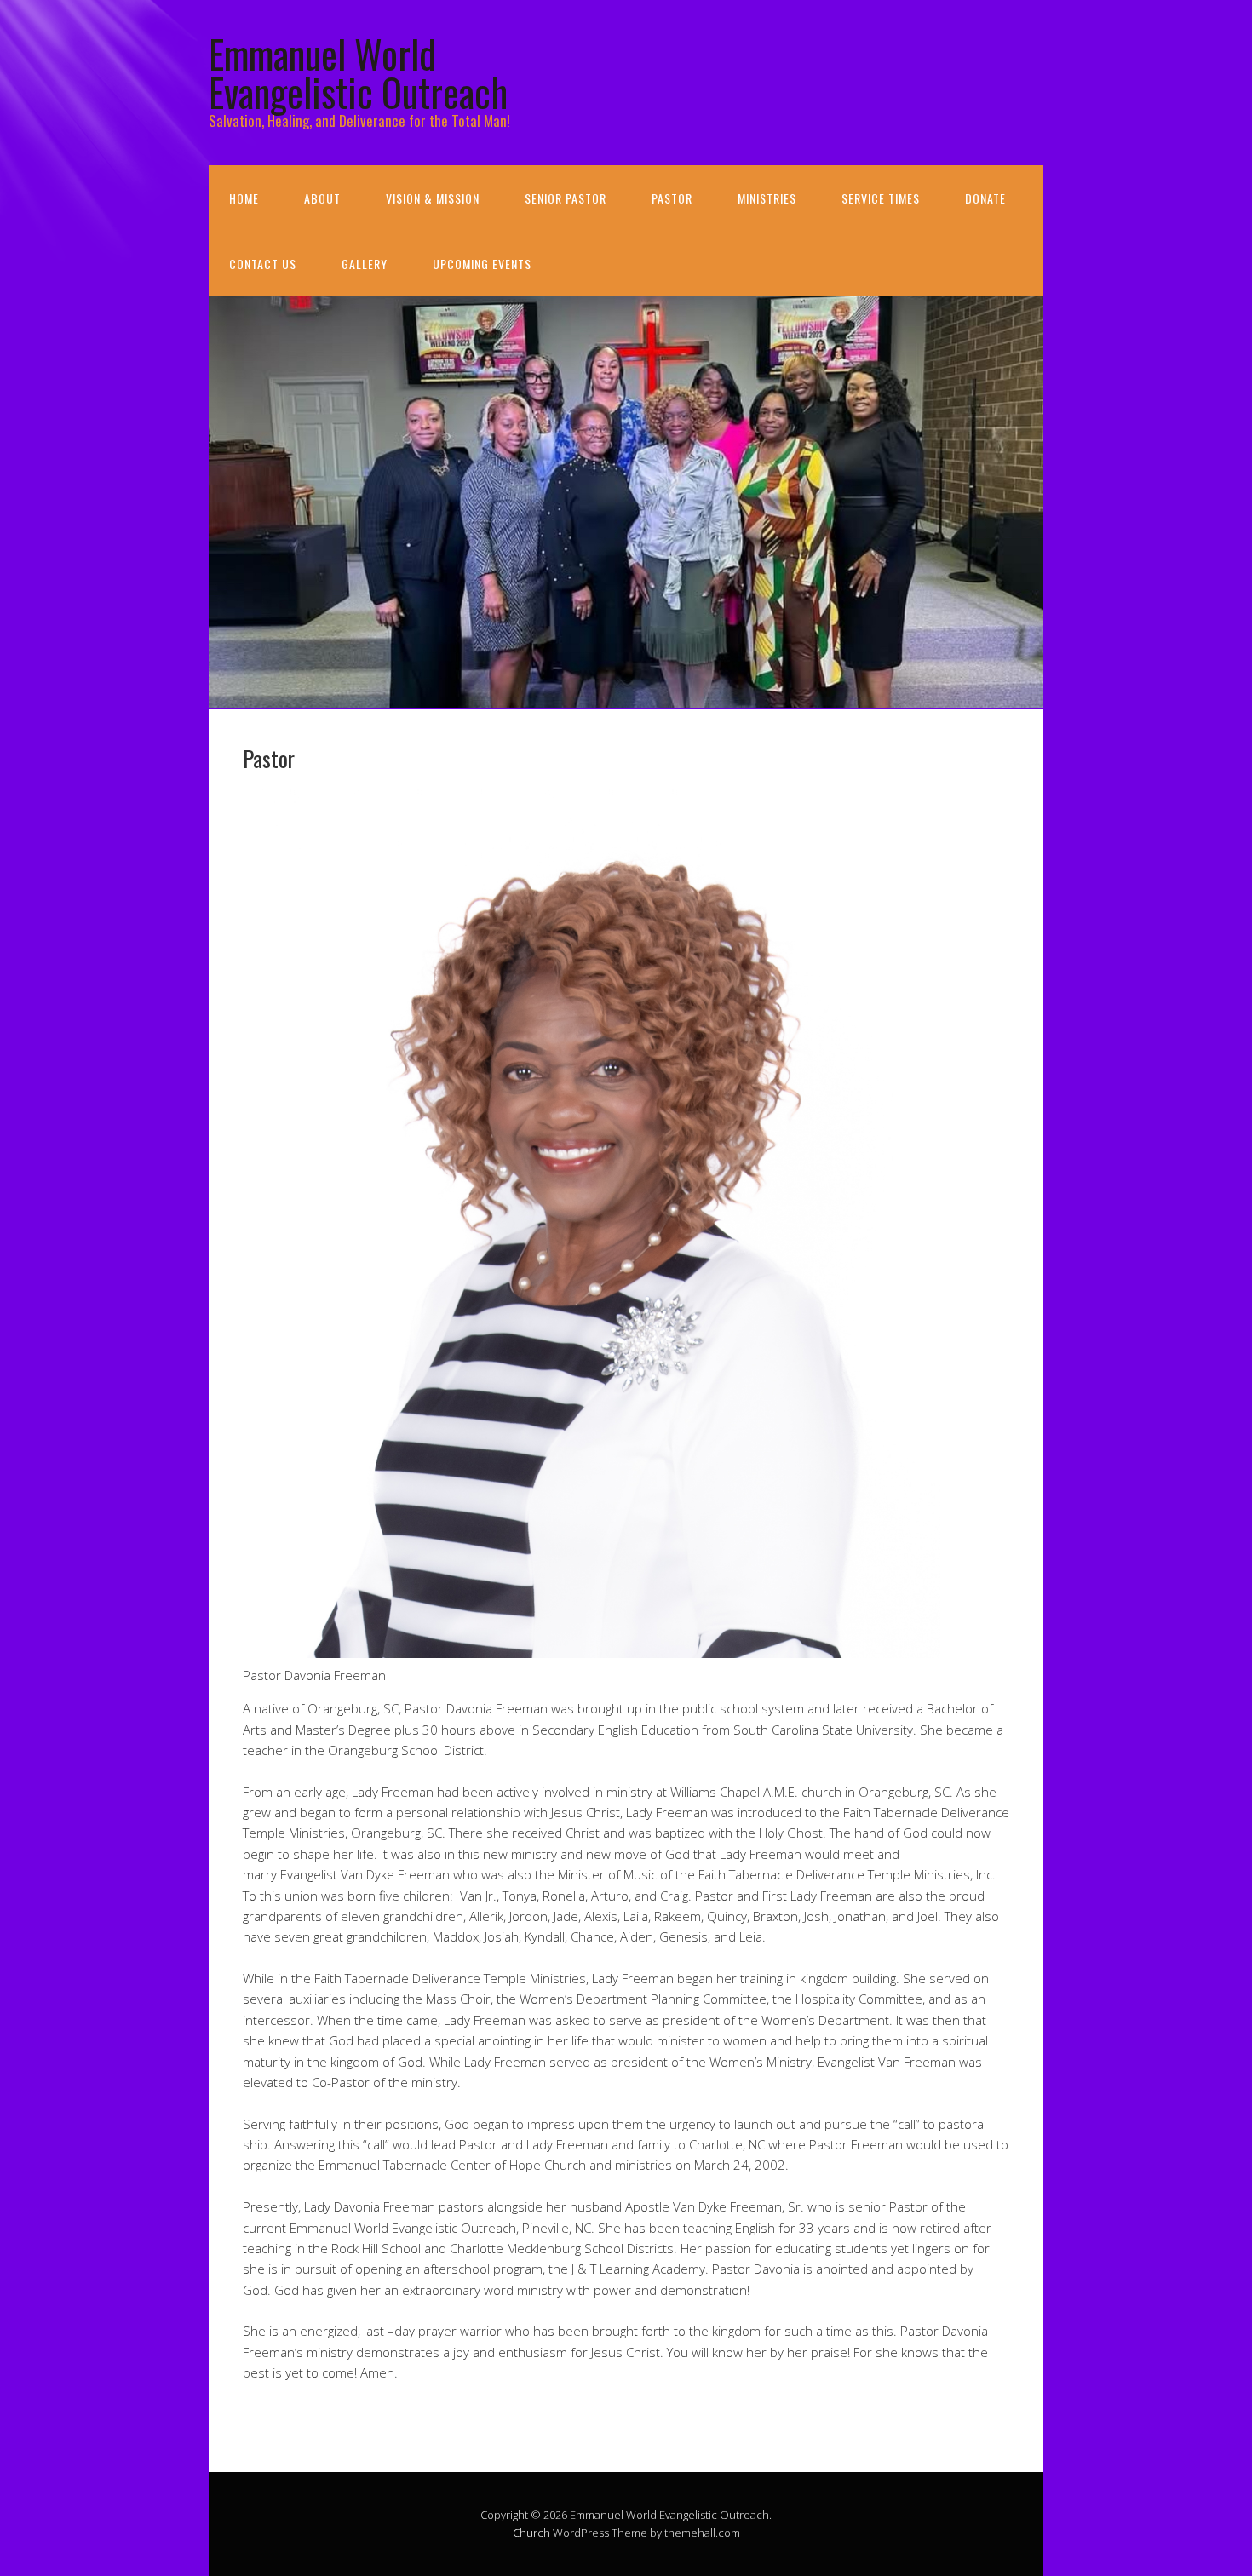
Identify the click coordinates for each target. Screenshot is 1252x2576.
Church (531, 2533)
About (322, 198)
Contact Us (263, 264)
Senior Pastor (566, 198)
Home (244, 198)
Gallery (365, 264)
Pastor (672, 198)
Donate (985, 198)
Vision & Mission (433, 198)
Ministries (767, 198)
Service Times (881, 198)
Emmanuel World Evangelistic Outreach (358, 72)
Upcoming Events (482, 264)
